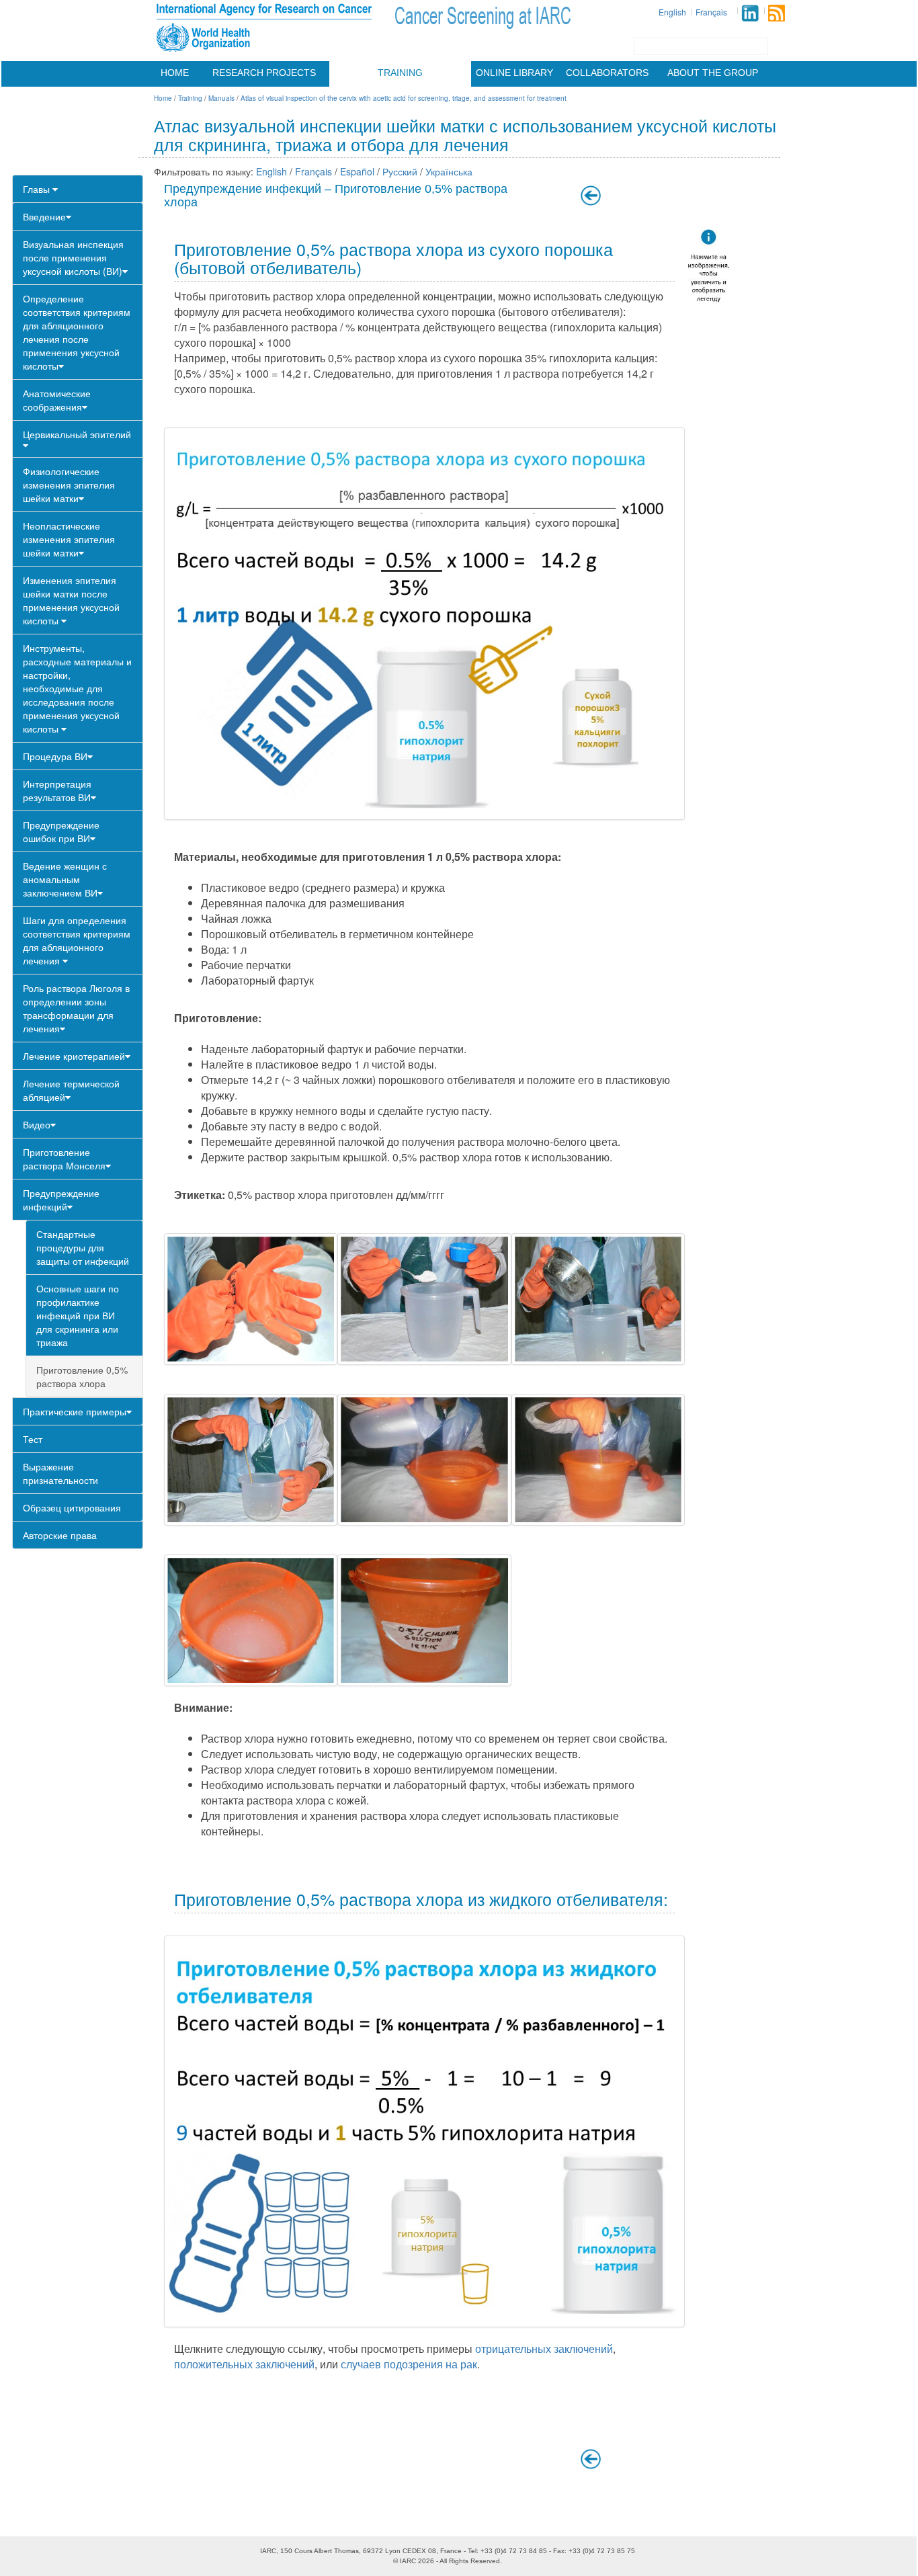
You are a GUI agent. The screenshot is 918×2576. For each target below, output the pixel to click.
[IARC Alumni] (750, 13)
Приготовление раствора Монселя (64, 1159)
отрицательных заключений (544, 2349)
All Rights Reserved (470, 2561)
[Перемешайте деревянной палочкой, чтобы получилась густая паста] (251, 1460)
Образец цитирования (72, 1507)
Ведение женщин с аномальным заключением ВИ (65, 879)
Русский (400, 171)
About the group (713, 73)
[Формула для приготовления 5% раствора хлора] (424, 624)
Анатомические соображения (57, 400)
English (672, 12)
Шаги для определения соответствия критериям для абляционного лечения (77, 940)
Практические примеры (75, 1411)
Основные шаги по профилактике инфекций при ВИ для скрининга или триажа (78, 1315)
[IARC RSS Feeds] (777, 13)
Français (711, 12)
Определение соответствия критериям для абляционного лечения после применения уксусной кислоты (77, 332)
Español (357, 171)
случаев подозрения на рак (409, 2364)
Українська (449, 171)
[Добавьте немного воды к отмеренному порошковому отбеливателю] (598, 1299)
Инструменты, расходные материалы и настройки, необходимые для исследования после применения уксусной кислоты (77, 688)
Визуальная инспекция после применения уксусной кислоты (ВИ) (73, 257)
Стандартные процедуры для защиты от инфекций (83, 1247)
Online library (514, 73)
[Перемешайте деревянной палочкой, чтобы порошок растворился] (598, 1460)
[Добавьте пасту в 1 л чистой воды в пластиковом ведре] (424, 1460)
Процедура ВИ (55, 756)
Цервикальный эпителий (77, 434)
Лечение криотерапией (74, 1056)
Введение (44, 216)
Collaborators (607, 73)
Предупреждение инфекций (61, 1200)
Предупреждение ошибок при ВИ (61, 831)
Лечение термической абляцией (71, 1090)
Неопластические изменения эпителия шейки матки (69, 539)
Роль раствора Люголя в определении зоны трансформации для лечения (76, 1008)
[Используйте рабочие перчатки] (251, 1299)
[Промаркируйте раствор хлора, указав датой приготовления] (424, 1620)
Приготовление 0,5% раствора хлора (82, 1376)
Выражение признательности (60, 1473)
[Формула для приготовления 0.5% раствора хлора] (424, 2132)
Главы (38, 189)
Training (400, 73)
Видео (37, 1124)
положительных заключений (244, 2364)
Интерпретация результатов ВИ (57, 790)
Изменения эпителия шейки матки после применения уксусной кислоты (71, 600)
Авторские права (60, 1535)
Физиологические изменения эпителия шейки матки (69, 485)
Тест (33, 1439)
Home (175, 73)
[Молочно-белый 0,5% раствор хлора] (251, 1620)
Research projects (264, 73)
